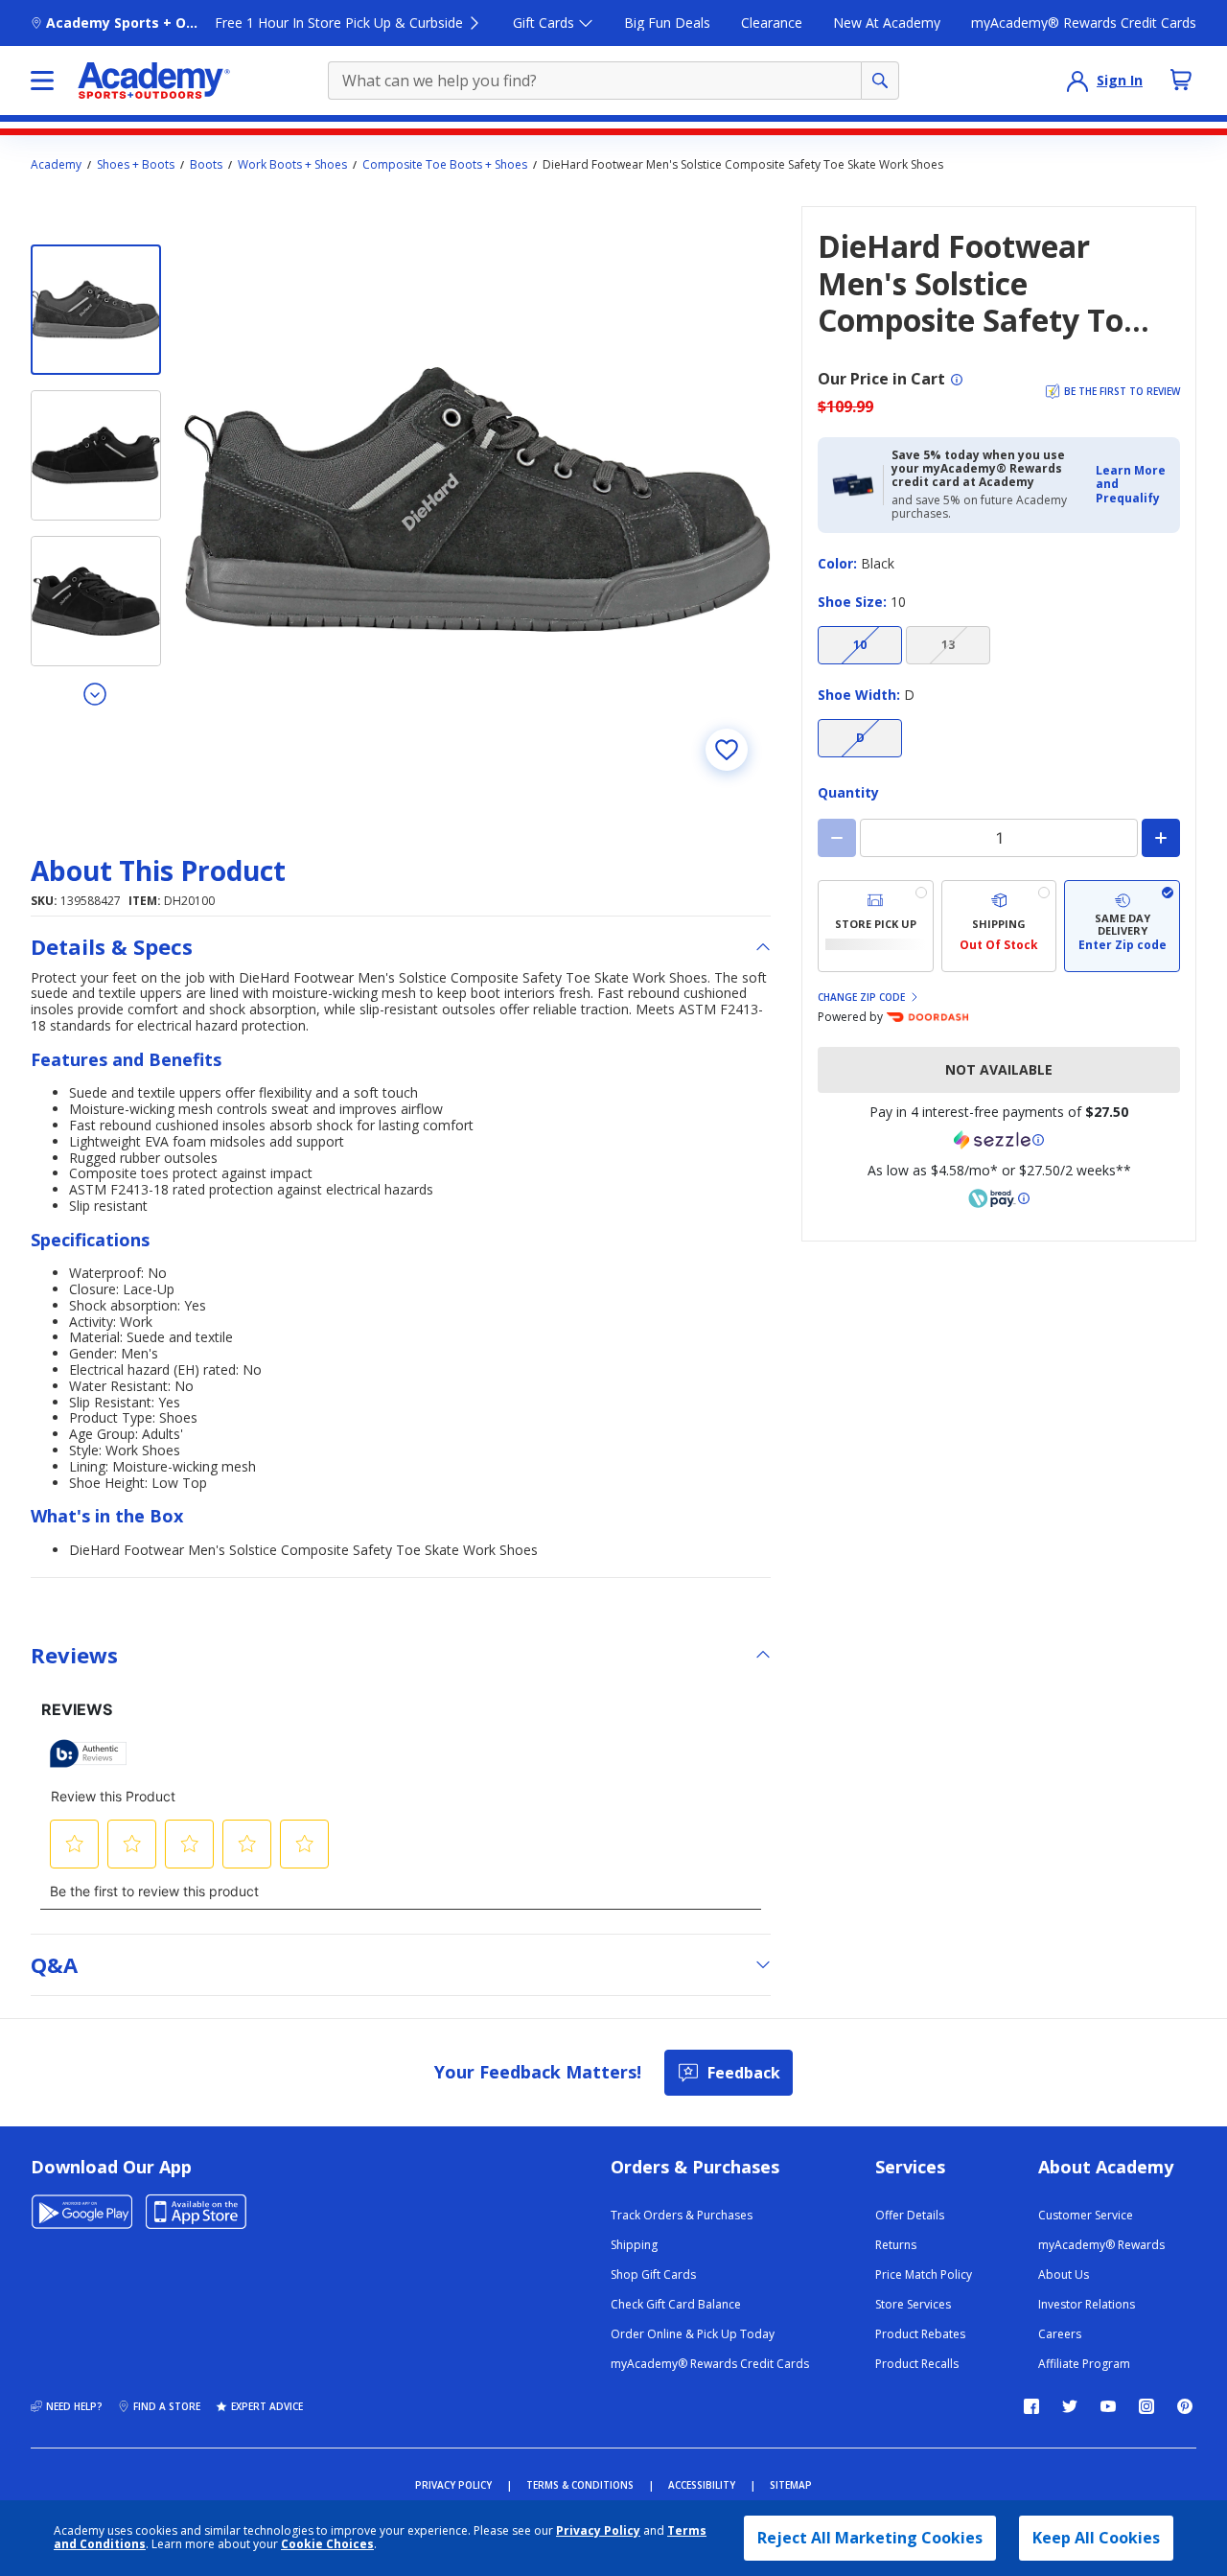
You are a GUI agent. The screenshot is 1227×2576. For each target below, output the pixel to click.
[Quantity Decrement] (837, 838)
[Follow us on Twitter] (1070, 2406)
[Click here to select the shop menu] (42, 81)
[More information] (957, 380)
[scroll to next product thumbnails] (96, 693)
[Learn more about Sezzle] (999, 1140)
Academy (56, 165)
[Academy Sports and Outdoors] (154, 81)
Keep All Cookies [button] (1096, 2538)
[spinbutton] (999, 838)
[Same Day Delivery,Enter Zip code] (1122, 926)
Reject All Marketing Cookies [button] (870, 2538)
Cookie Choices (327, 2544)
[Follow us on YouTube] (1108, 2406)
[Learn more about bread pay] (999, 1198)
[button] (1132, 485)
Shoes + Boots (136, 165)
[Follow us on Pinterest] (1185, 2406)
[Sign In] (1077, 81)
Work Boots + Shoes (292, 165)
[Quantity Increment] (1161, 838)
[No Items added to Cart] (1181, 80)
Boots (206, 165)
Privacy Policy (598, 2530)
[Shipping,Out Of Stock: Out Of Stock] (999, 926)
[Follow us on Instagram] (1146, 2406)
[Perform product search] (880, 81)
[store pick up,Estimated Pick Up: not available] (876, 926)
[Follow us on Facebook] (1031, 2406)
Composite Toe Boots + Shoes (445, 165)
